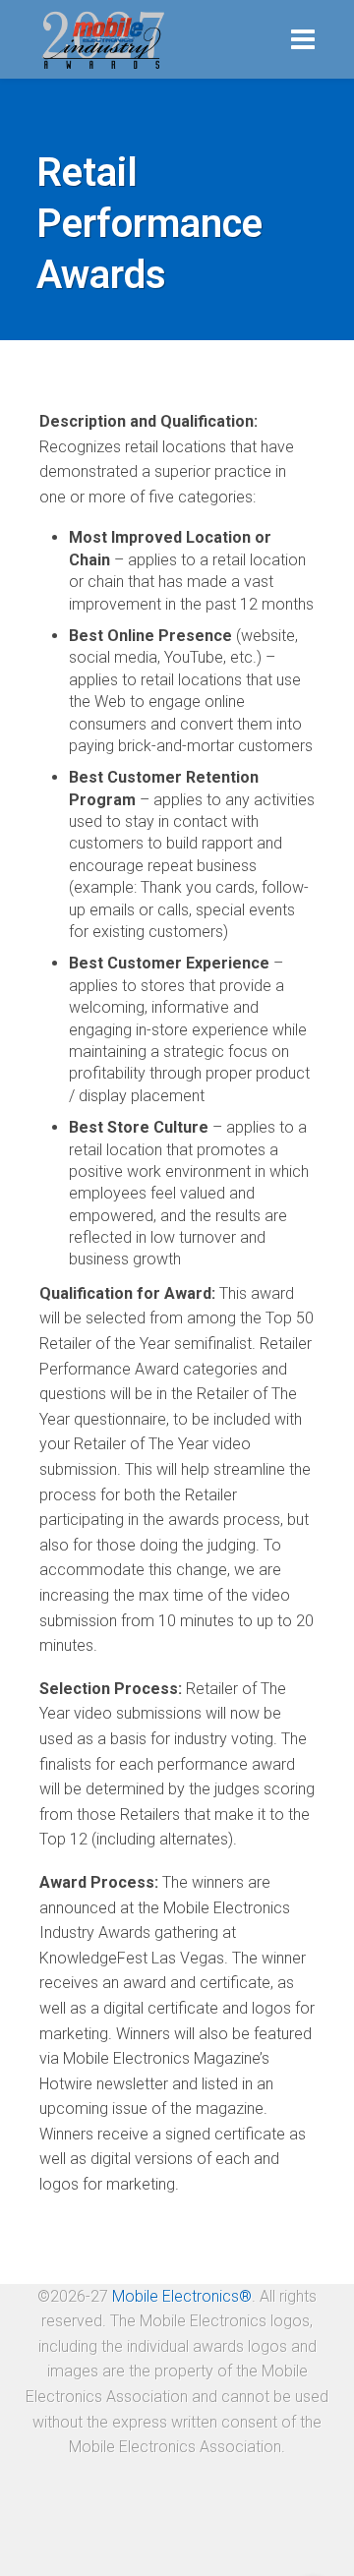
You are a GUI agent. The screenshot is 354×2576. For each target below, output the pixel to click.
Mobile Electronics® (182, 2296)
